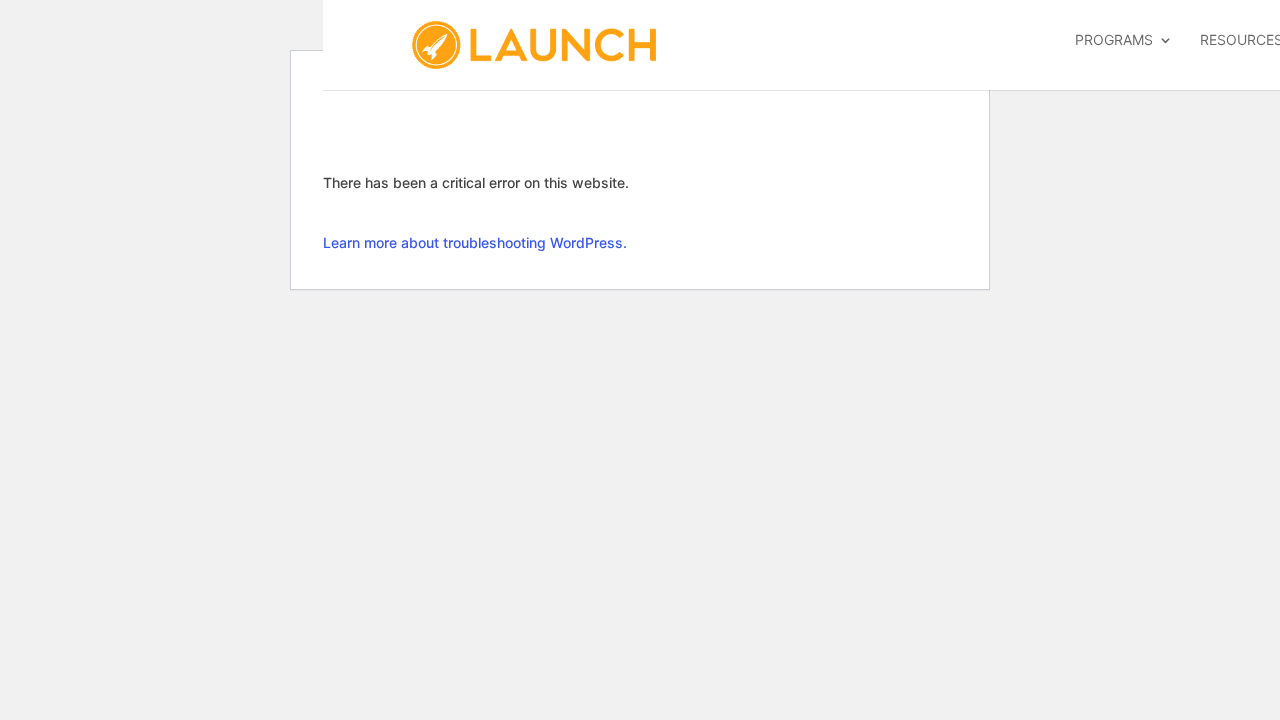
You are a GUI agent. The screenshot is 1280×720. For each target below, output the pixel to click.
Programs (1114, 40)
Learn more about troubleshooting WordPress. (475, 242)
